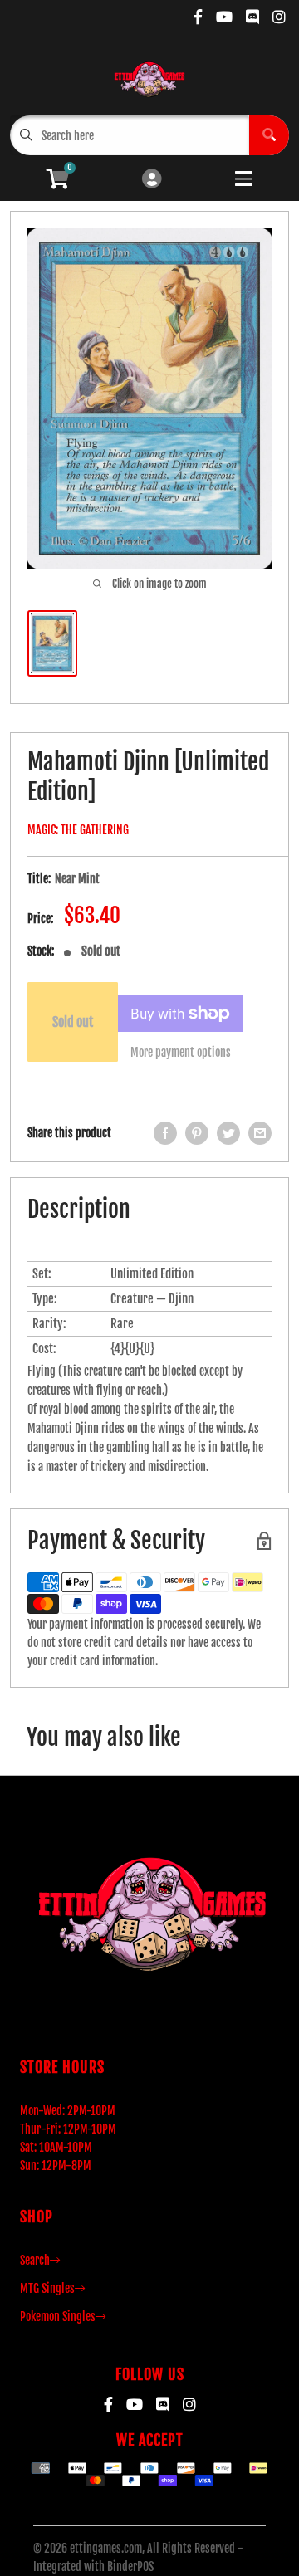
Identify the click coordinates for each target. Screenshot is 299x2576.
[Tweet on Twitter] (228, 1133)
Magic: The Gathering (78, 830)
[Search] (269, 135)
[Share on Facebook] (165, 1133)
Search (35, 2260)
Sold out (73, 1022)
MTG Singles (47, 2288)
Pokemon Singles (58, 2317)
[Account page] (152, 180)
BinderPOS (130, 2566)
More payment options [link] (181, 1052)
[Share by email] (260, 1133)
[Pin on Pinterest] (197, 1133)
